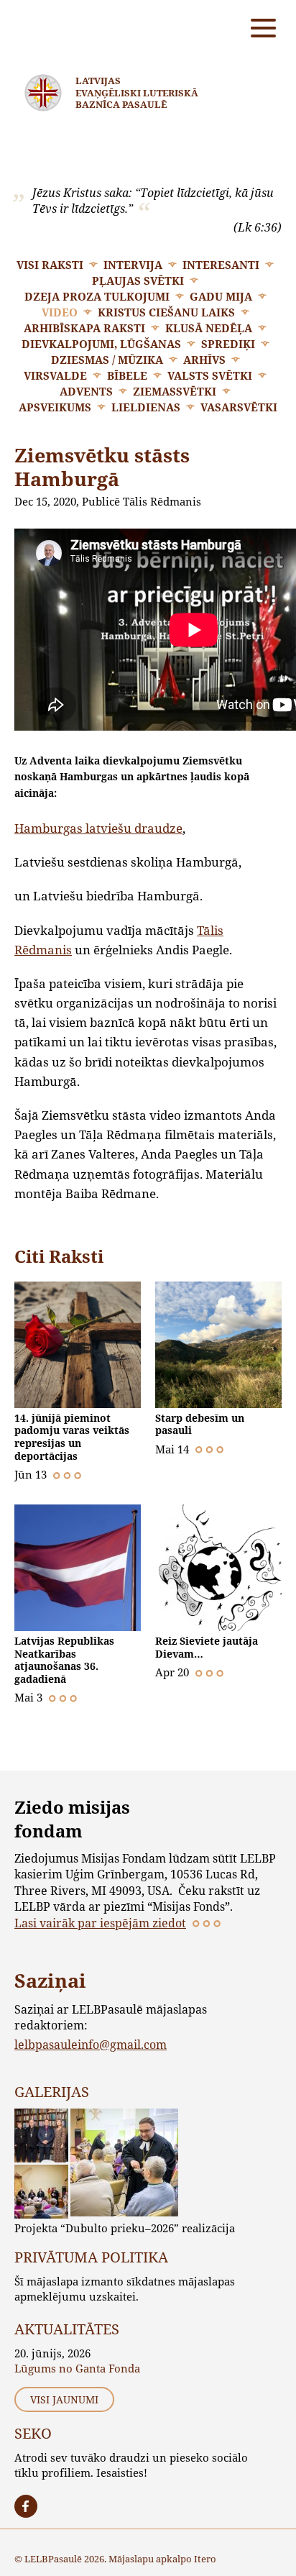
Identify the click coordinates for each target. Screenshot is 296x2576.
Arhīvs (204, 360)
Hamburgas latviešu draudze (98, 828)
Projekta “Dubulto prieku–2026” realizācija (125, 2228)
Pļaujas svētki (138, 280)
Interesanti (221, 265)
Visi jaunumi (64, 2399)
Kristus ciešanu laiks (166, 312)
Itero (205, 2559)
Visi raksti (50, 265)
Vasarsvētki (239, 407)
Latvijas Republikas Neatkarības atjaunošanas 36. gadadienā (64, 1660)
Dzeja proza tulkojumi (97, 296)
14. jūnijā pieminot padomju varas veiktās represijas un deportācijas (72, 1437)
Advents (86, 391)
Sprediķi (228, 344)
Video (60, 312)
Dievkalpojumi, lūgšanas (101, 344)
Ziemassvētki (175, 391)
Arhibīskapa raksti (84, 328)
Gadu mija (221, 296)
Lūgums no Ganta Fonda (77, 2368)
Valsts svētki (210, 375)
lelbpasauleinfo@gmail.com (91, 2044)
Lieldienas (146, 407)
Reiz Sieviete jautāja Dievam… (207, 1647)
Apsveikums (55, 407)
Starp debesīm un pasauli (200, 1424)
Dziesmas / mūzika (107, 360)
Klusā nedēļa (209, 328)
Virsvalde (55, 375)
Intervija (133, 265)
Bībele (127, 375)
